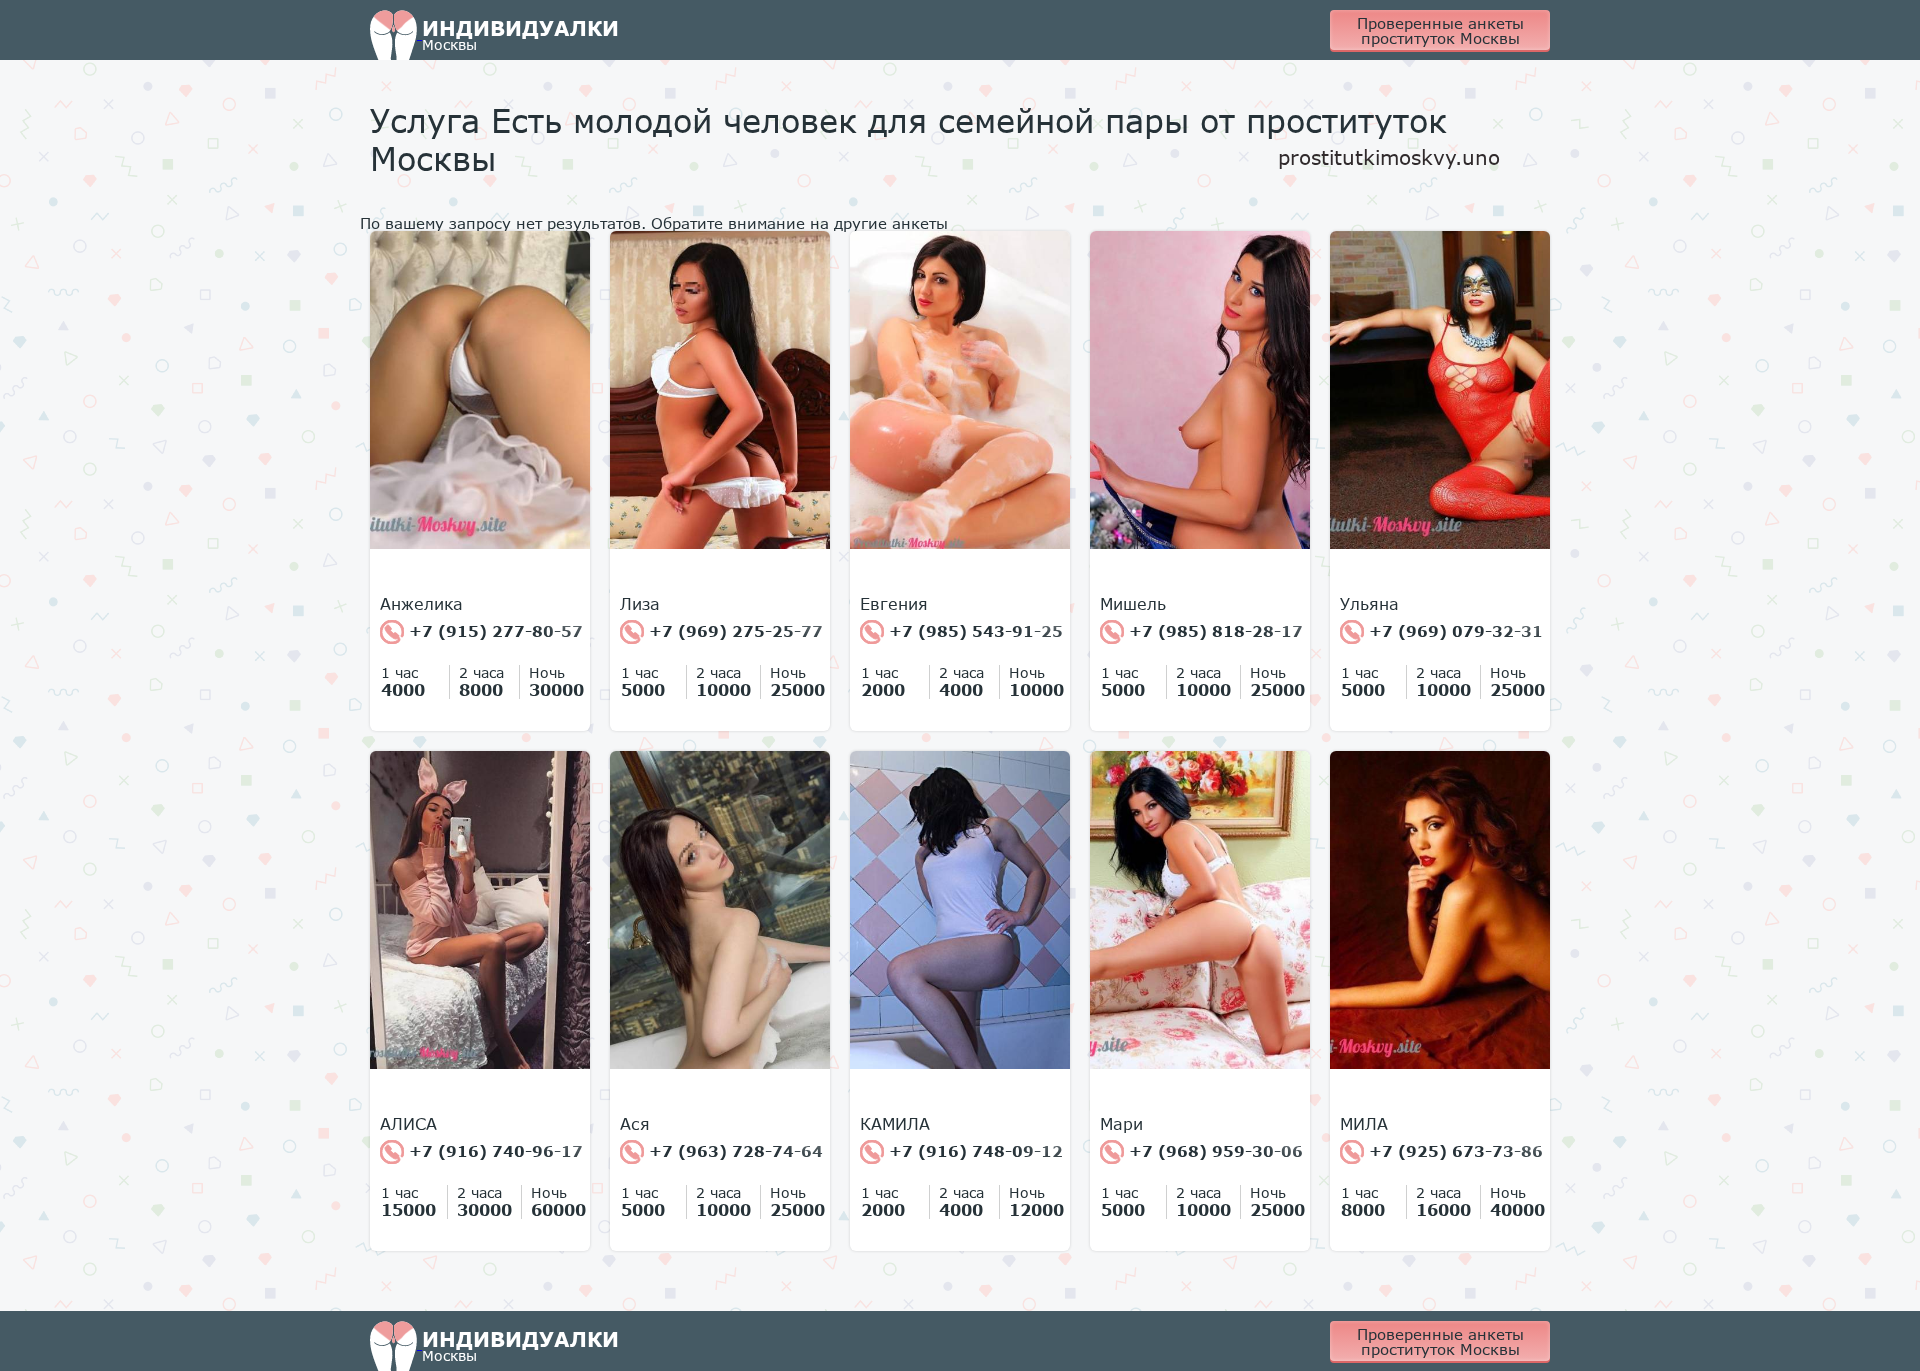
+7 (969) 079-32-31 (1453, 631)
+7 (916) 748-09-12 (973, 1151)
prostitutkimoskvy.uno (1389, 157)
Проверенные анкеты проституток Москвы (1440, 30)
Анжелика (421, 604)
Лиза (640, 604)
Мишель (1133, 604)
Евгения (894, 604)
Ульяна (1369, 604)
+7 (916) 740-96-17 (493, 1151)
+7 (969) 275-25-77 (733, 631)
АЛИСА (408, 1124)
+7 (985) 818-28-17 (1213, 631)
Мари (1121, 1124)
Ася (635, 1124)
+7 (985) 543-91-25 (973, 631)
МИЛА (1364, 1124)
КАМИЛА (895, 1124)
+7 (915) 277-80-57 (493, 631)
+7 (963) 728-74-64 (733, 1151)
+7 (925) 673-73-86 (1453, 1151)
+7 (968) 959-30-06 (1213, 1151)
